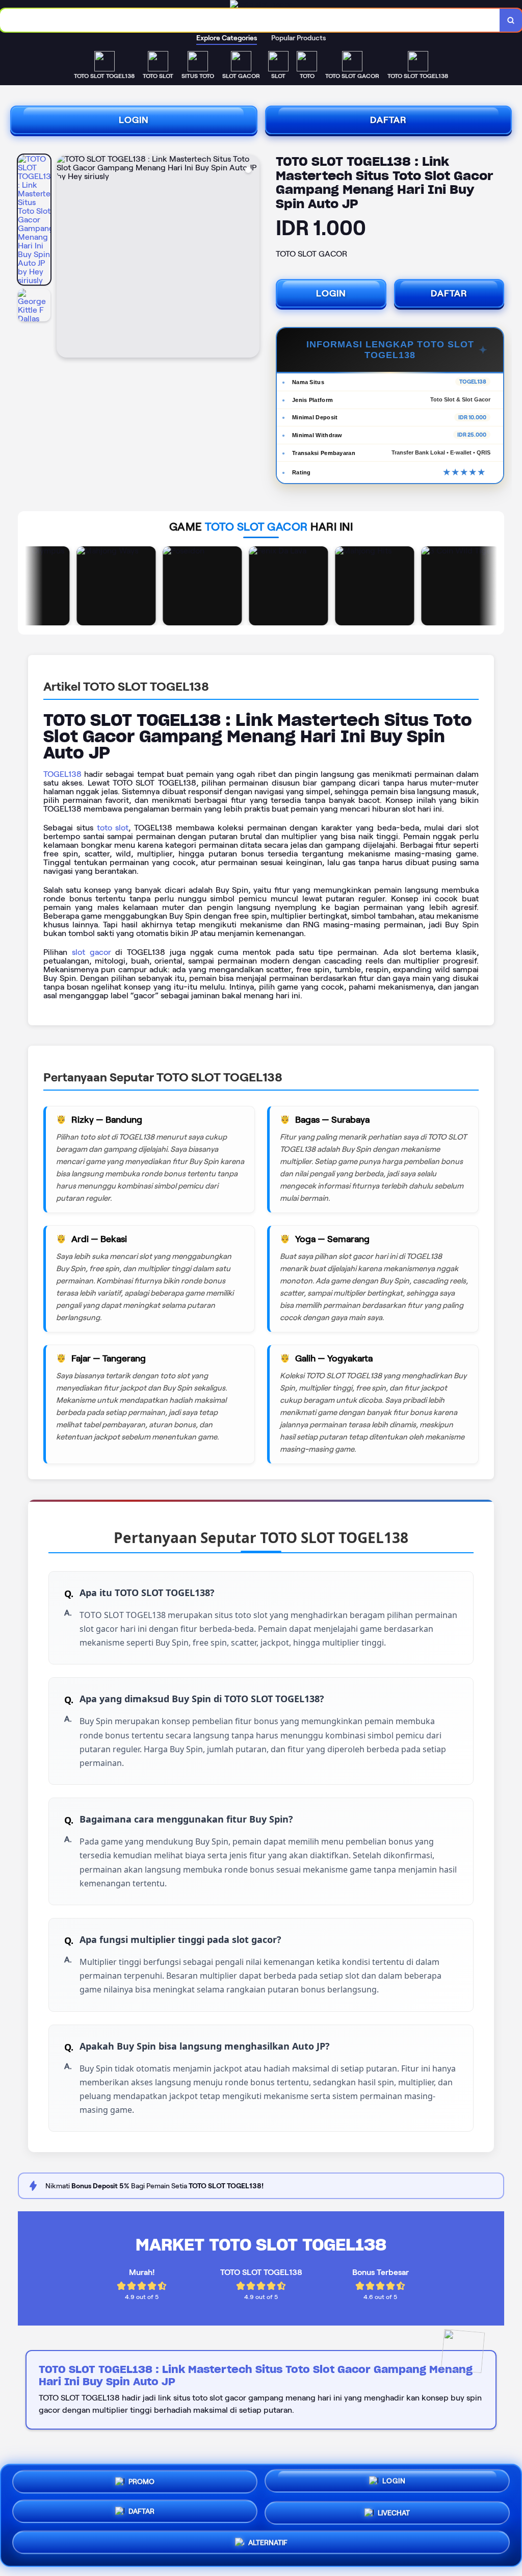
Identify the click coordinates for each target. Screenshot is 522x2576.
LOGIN (134, 120)
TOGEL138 (62, 774)
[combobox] (250, 20)
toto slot (113, 828)
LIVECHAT (394, 2515)
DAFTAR (388, 120)
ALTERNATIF (268, 2546)
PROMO (141, 2482)
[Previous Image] (65, 258)
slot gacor (92, 952)
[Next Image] (251, 258)
